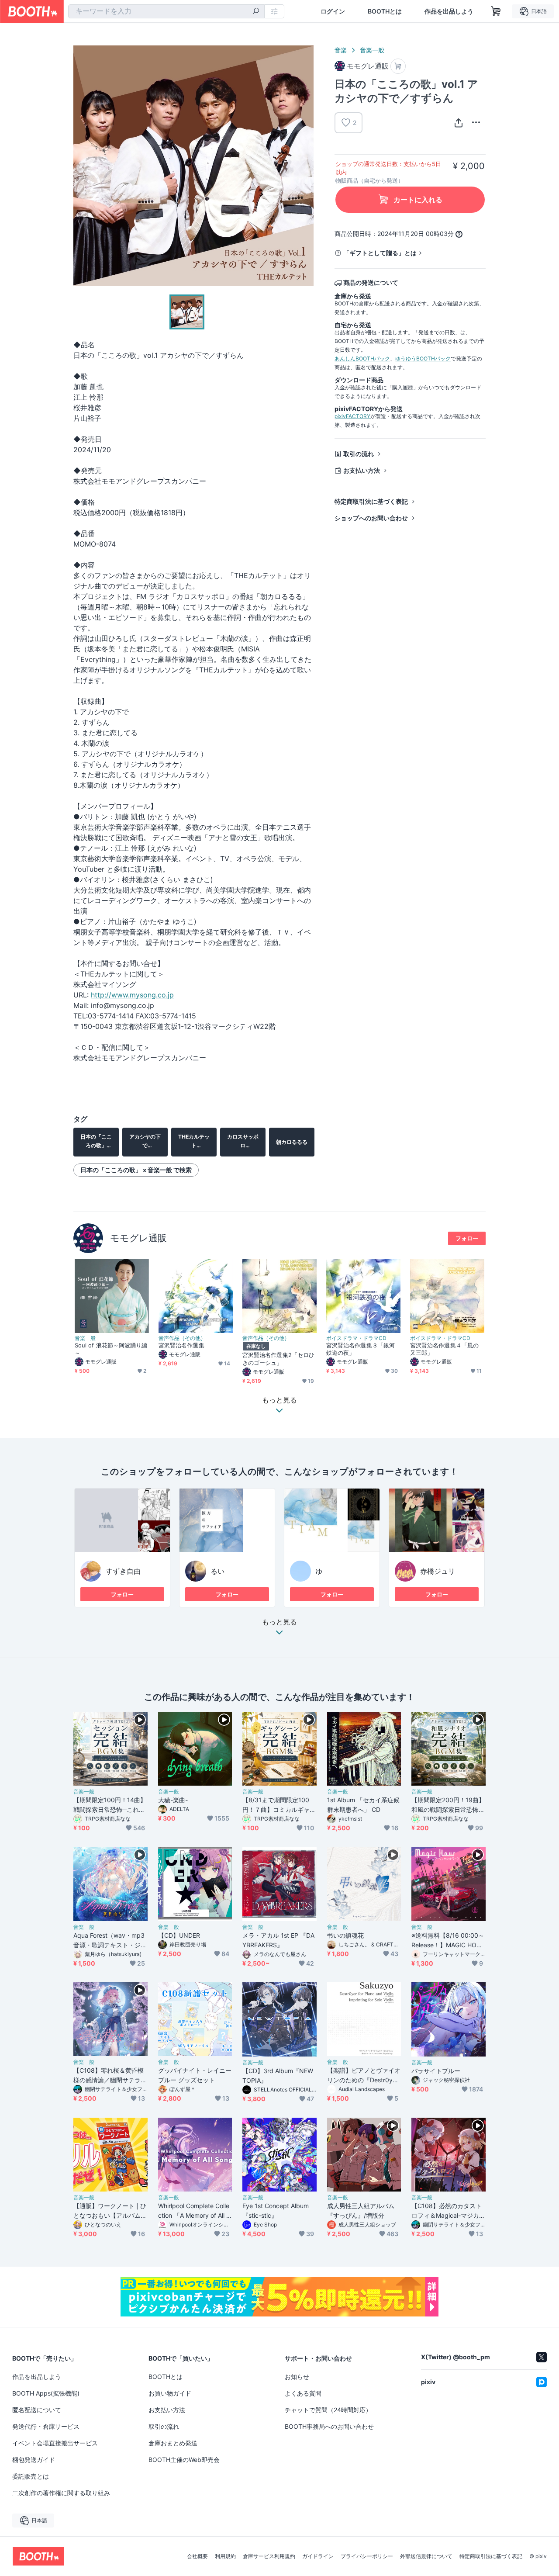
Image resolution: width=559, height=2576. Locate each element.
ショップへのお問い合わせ (371, 518)
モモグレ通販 (138, 1238)
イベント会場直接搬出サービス (55, 2443)
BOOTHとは (385, 11)
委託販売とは (31, 2476)
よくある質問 (303, 2393)
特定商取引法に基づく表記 (371, 501)
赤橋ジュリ (438, 1571)
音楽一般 (372, 50)
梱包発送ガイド (34, 2460)
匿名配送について (37, 2410)
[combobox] (166, 11)
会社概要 (197, 2556)
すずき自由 (123, 1571)
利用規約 (225, 2556)
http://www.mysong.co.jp (132, 995)
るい (217, 1571)
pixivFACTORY (352, 416)
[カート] (398, 66)
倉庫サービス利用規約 (269, 2556)
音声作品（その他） (182, 1338)
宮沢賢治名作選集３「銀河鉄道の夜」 (361, 1349)
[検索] (256, 12)
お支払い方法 (362, 470)
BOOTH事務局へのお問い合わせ (329, 2426)
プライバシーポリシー (367, 2556)
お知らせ (297, 2377)
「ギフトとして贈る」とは (380, 253)
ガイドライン (318, 2556)
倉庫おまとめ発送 (173, 2443)
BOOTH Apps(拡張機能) (46, 2393)
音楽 (341, 50)
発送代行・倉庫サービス (46, 2426)
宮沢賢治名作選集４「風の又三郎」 (444, 1349)
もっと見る (279, 1622)
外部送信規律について (426, 2556)
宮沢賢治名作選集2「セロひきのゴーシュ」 (278, 1359)
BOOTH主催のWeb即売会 (184, 2460)
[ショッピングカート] (496, 11)
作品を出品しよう (449, 11)
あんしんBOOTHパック (362, 358)
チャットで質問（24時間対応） (328, 2410)
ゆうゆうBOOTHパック (423, 358)
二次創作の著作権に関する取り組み (61, 2493)
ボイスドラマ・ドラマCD (356, 1338)
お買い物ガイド (170, 2393)
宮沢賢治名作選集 (181, 1345)
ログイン (333, 11)
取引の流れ (359, 454)
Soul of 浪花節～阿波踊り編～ (111, 1349)
